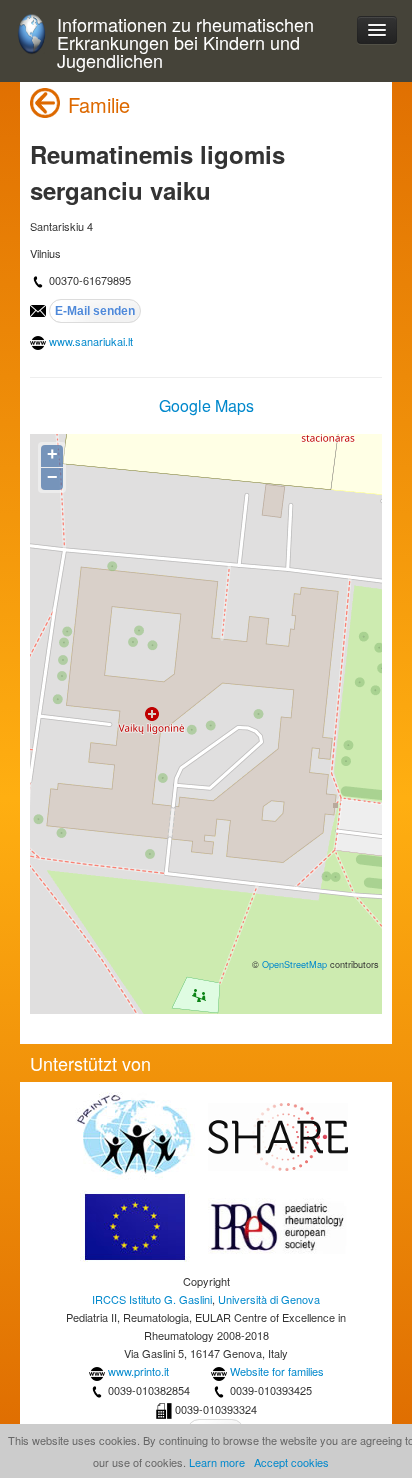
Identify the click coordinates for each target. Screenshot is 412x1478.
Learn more (217, 1462)
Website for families (277, 1371)
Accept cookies (291, 1462)
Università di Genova (269, 1299)
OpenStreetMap (294, 964)
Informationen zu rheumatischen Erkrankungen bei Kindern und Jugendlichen (185, 42)
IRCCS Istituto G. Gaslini (152, 1299)
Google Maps (206, 405)
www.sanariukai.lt (91, 341)
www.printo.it (138, 1371)
